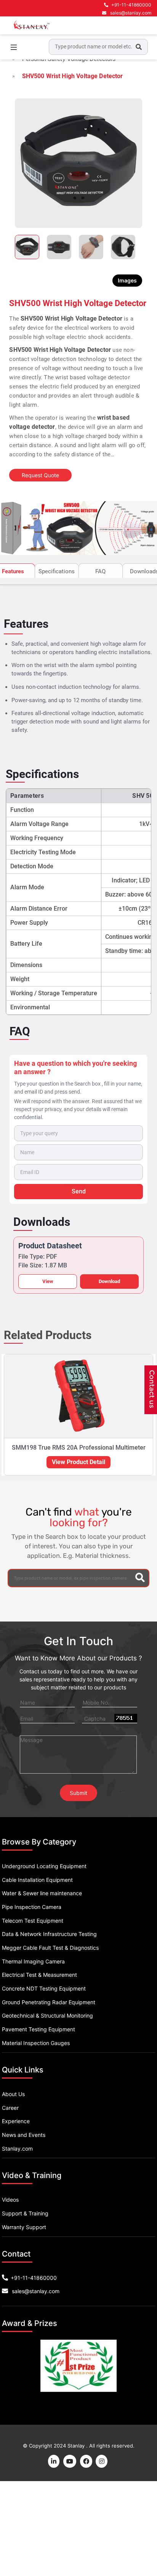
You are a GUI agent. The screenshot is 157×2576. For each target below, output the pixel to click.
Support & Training (25, 2213)
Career (10, 2108)
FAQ (100, 571)
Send (79, 1191)
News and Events (24, 2135)
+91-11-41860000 (131, 5)
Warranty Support (24, 2227)
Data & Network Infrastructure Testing (49, 1934)
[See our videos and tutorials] (70, 2461)
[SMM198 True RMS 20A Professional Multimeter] (78, 1396)
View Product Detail (78, 1462)
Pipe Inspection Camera (32, 1907)
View (48, 1281)
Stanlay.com (17, 2149)
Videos (10, 2200)
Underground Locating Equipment (44, 1866)
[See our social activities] (86, 2461)
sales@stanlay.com (131, 13)
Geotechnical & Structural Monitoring (47, 2015)
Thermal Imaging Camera (33, 1961)
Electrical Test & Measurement (39, 1975)
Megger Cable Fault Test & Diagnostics (50, 1948)
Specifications (57, 571)
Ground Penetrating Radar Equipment (49, 2002)
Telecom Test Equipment (33, 1921)
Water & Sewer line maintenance (42, 1893)
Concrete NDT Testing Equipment (44, 1988)
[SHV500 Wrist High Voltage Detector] (78, 163)
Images (127, 280)
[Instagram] (102, 2461)
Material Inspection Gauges (36, 2043)
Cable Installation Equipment (37, 1880)
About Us (13, 2094)
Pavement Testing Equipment (38, 2029)
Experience (16, 2121)
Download (109, 1281)
